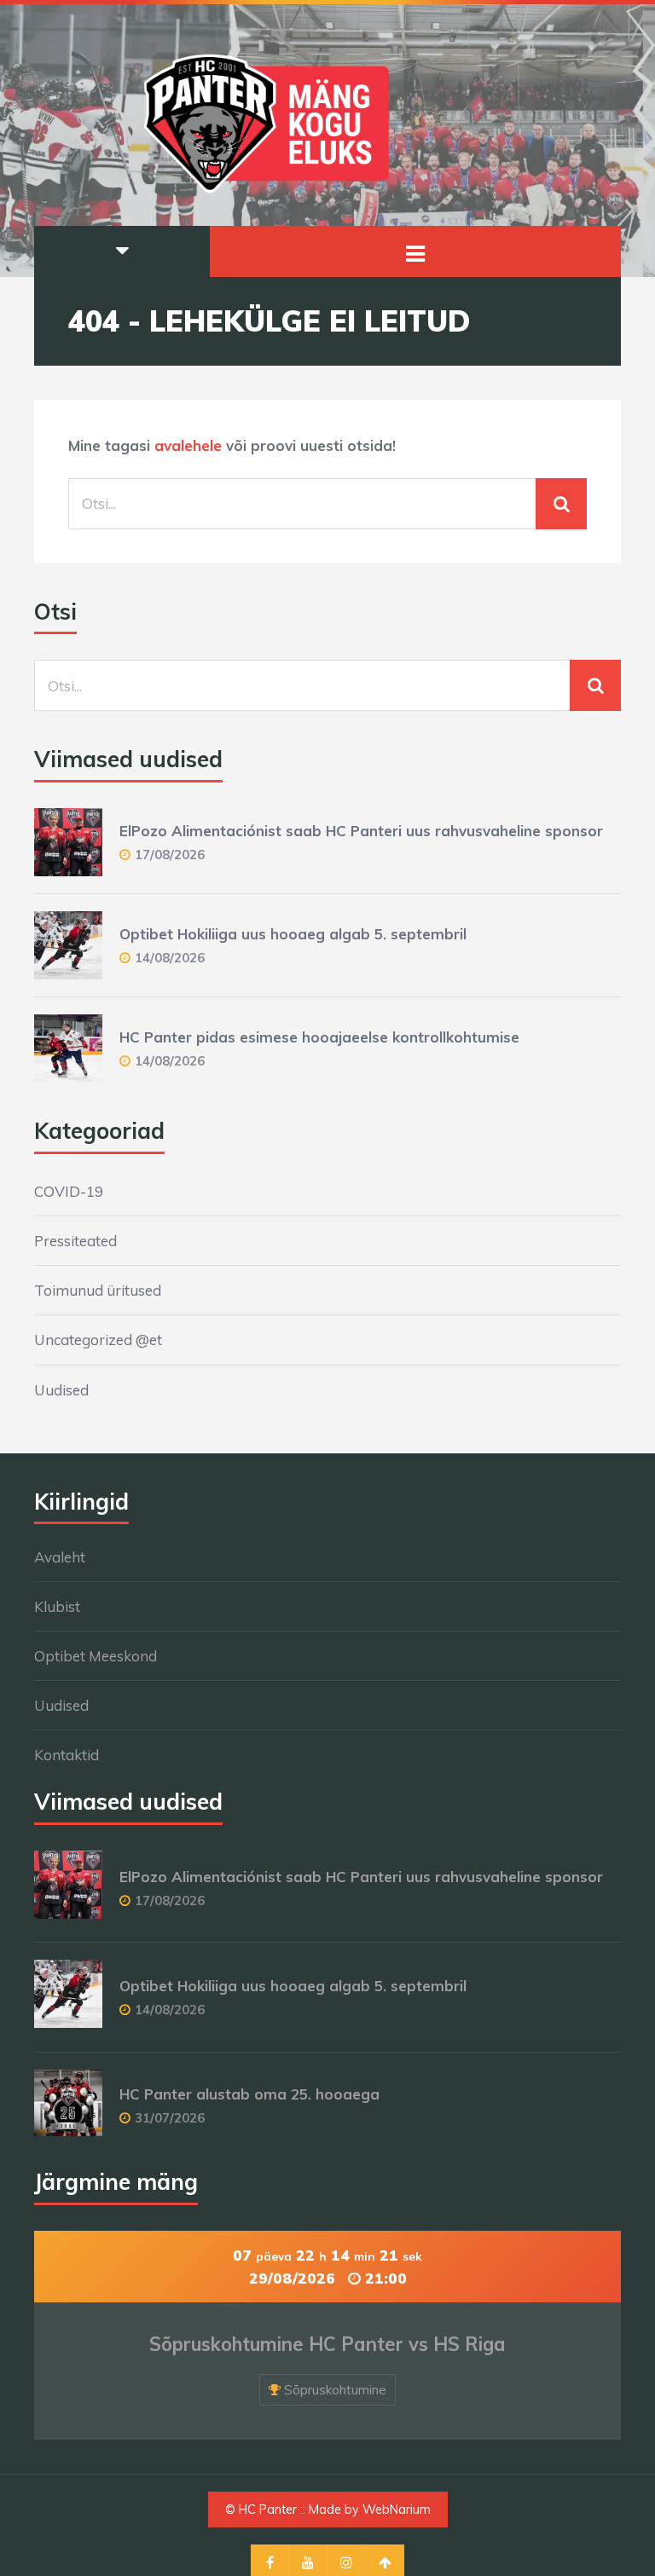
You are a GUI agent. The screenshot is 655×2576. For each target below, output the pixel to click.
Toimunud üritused (98, 1290)
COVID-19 (69, 1191)
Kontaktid (67, 1755)
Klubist (57, 1606)
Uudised (61, 1390)
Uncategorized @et (98, 1340)
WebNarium (397, 2510)
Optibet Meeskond (96, 1656)
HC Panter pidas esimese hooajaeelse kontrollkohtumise (319, 1037)
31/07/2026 (170, 2118)
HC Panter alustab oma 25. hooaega (249, 2094)
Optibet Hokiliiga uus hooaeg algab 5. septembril (293, 934)
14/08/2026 (170, 958)
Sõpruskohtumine (335, 2390)
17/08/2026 (170, 855)
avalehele (188, 445)
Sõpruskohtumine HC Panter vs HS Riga (327, 2344)
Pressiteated (75, 1241)
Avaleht (60, 1557)
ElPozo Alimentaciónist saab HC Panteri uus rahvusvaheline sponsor (361, 831)
